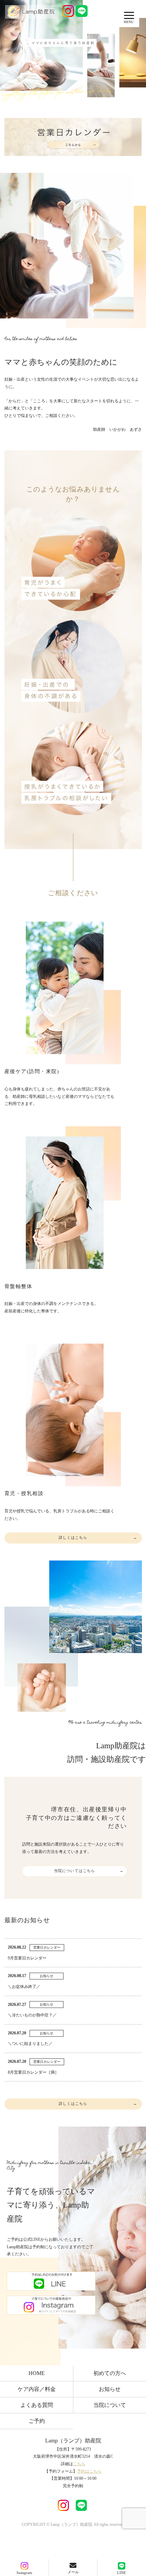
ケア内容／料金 (37, 2389)
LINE (122, 2573)
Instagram (24, 2573)
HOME (37, 2373)
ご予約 (37, 2421)
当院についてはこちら (75, 1871)
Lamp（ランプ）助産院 (73, 2441)
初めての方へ (110, 2373)
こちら (79, 2464)
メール (73, 2572)
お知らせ (110, 2389)
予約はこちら (89, 2471)
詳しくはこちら (73, 1538)
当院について (110, 2405)
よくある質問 (37, 2405)
